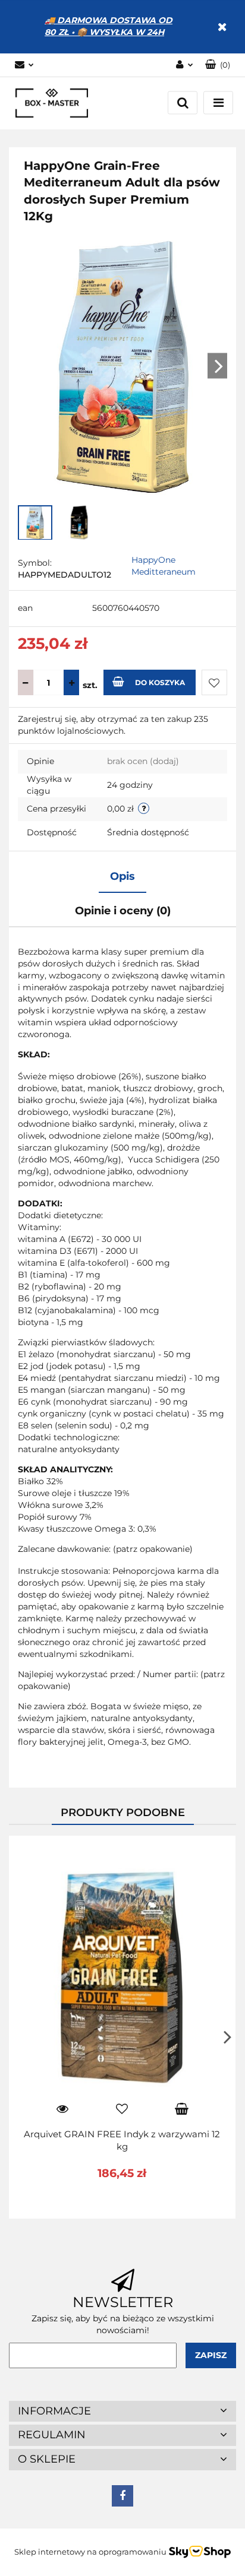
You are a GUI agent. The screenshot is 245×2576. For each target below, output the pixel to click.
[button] (218, 65)
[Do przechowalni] (214, 682)
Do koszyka (160, 682)
